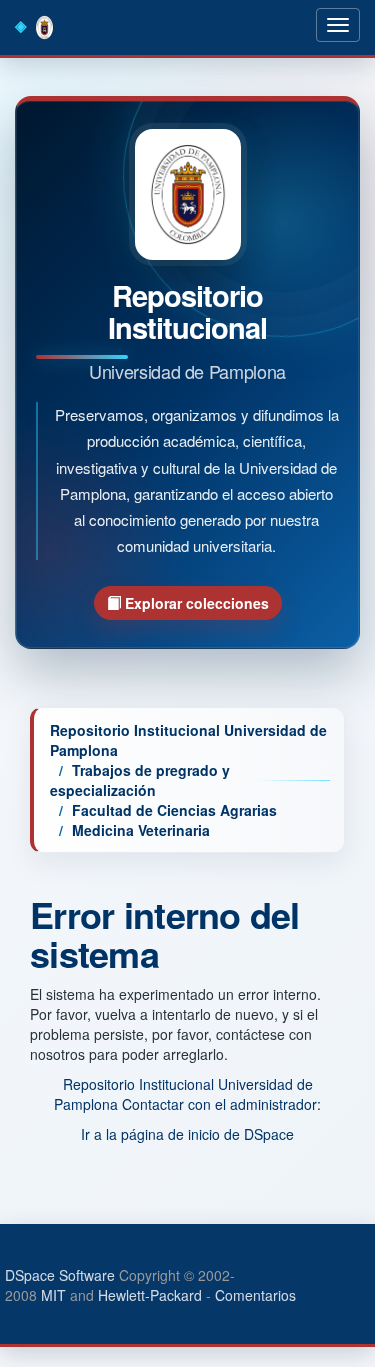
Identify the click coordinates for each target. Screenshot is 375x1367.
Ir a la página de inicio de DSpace (187, 1134)
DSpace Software (60, 1275)
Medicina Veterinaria (141, 830)
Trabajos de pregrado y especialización (140, 780)
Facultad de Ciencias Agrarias (174, 810)
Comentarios (255, 1295)
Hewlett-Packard (150, 1295)
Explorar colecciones (195, 603)
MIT (53, 1295)
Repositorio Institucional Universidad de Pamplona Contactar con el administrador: (187, 1094)
